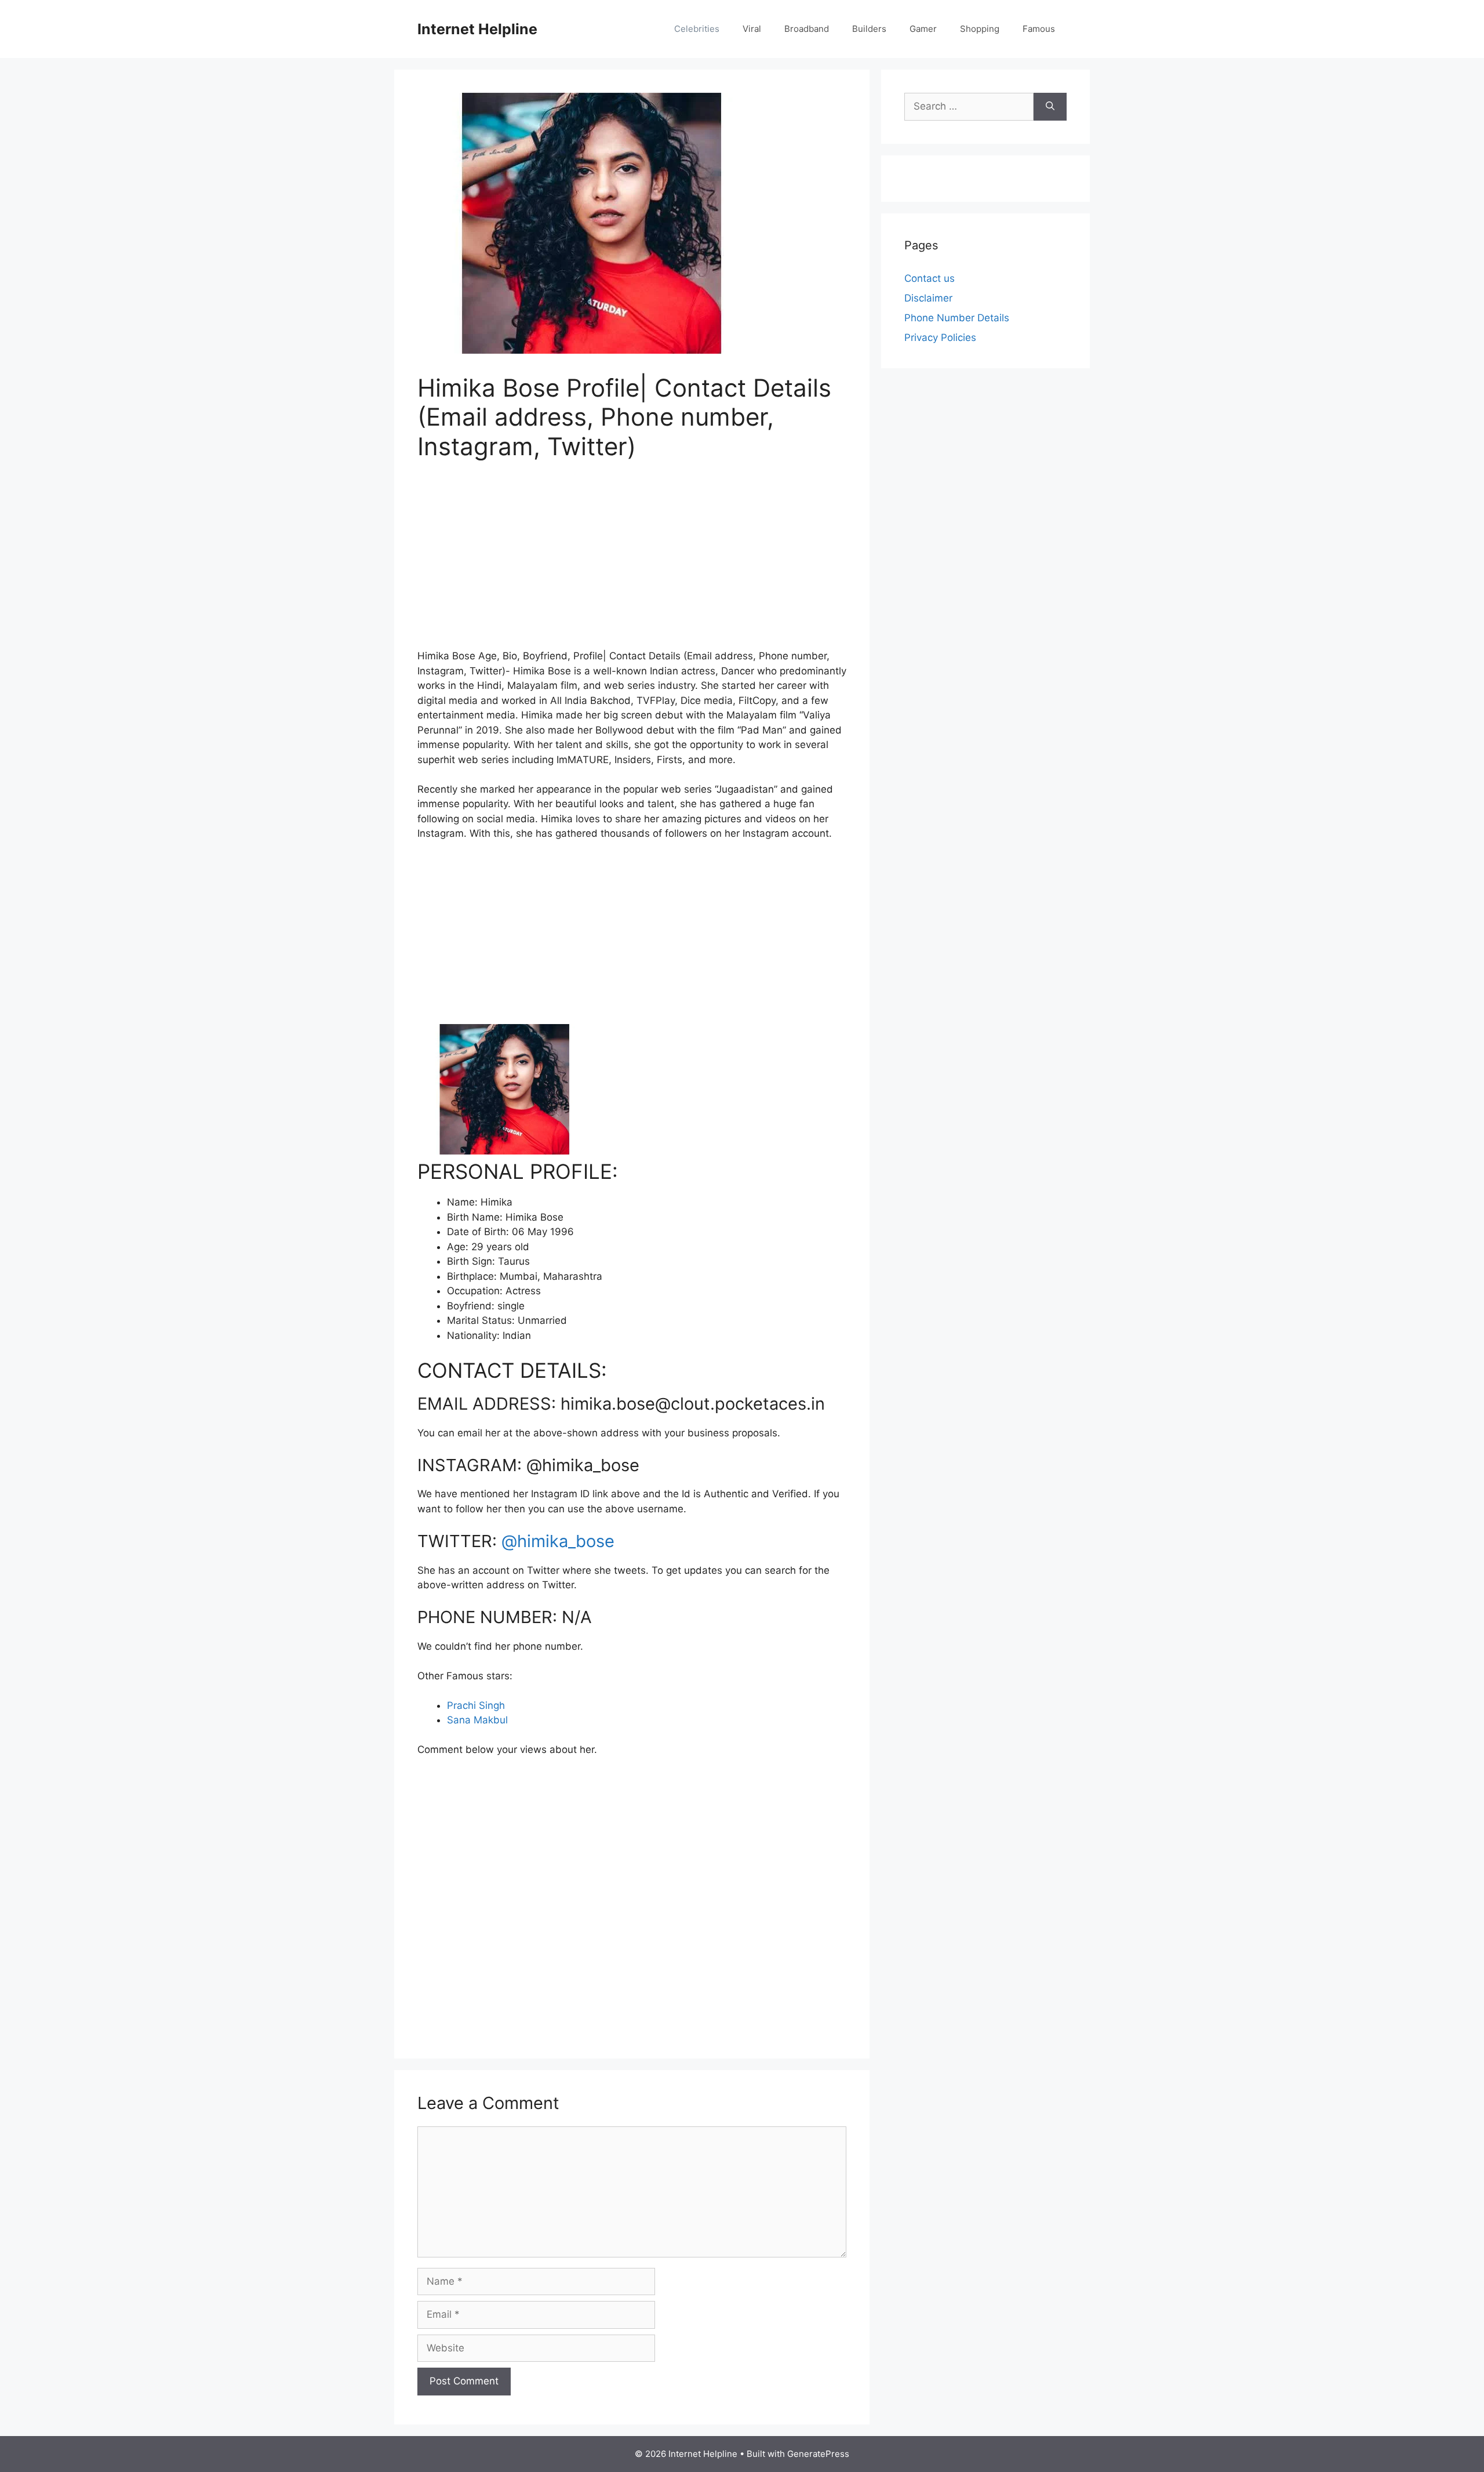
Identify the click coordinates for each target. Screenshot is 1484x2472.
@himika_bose (558, 1541)
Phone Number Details (957, 318)
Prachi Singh (476, 1705)
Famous (1039, 29)
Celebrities (697, 29)
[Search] (1050, 107)
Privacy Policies (940, 337)
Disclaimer (928, 298)
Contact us (930, 278)
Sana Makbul (477, 1720)
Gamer (923, 29)
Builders (869, 29)
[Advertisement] (632, 562)
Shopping (980, 29)
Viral (752, 29)
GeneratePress (818, 2454)
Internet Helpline (477, 29)
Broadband (807, 29)
